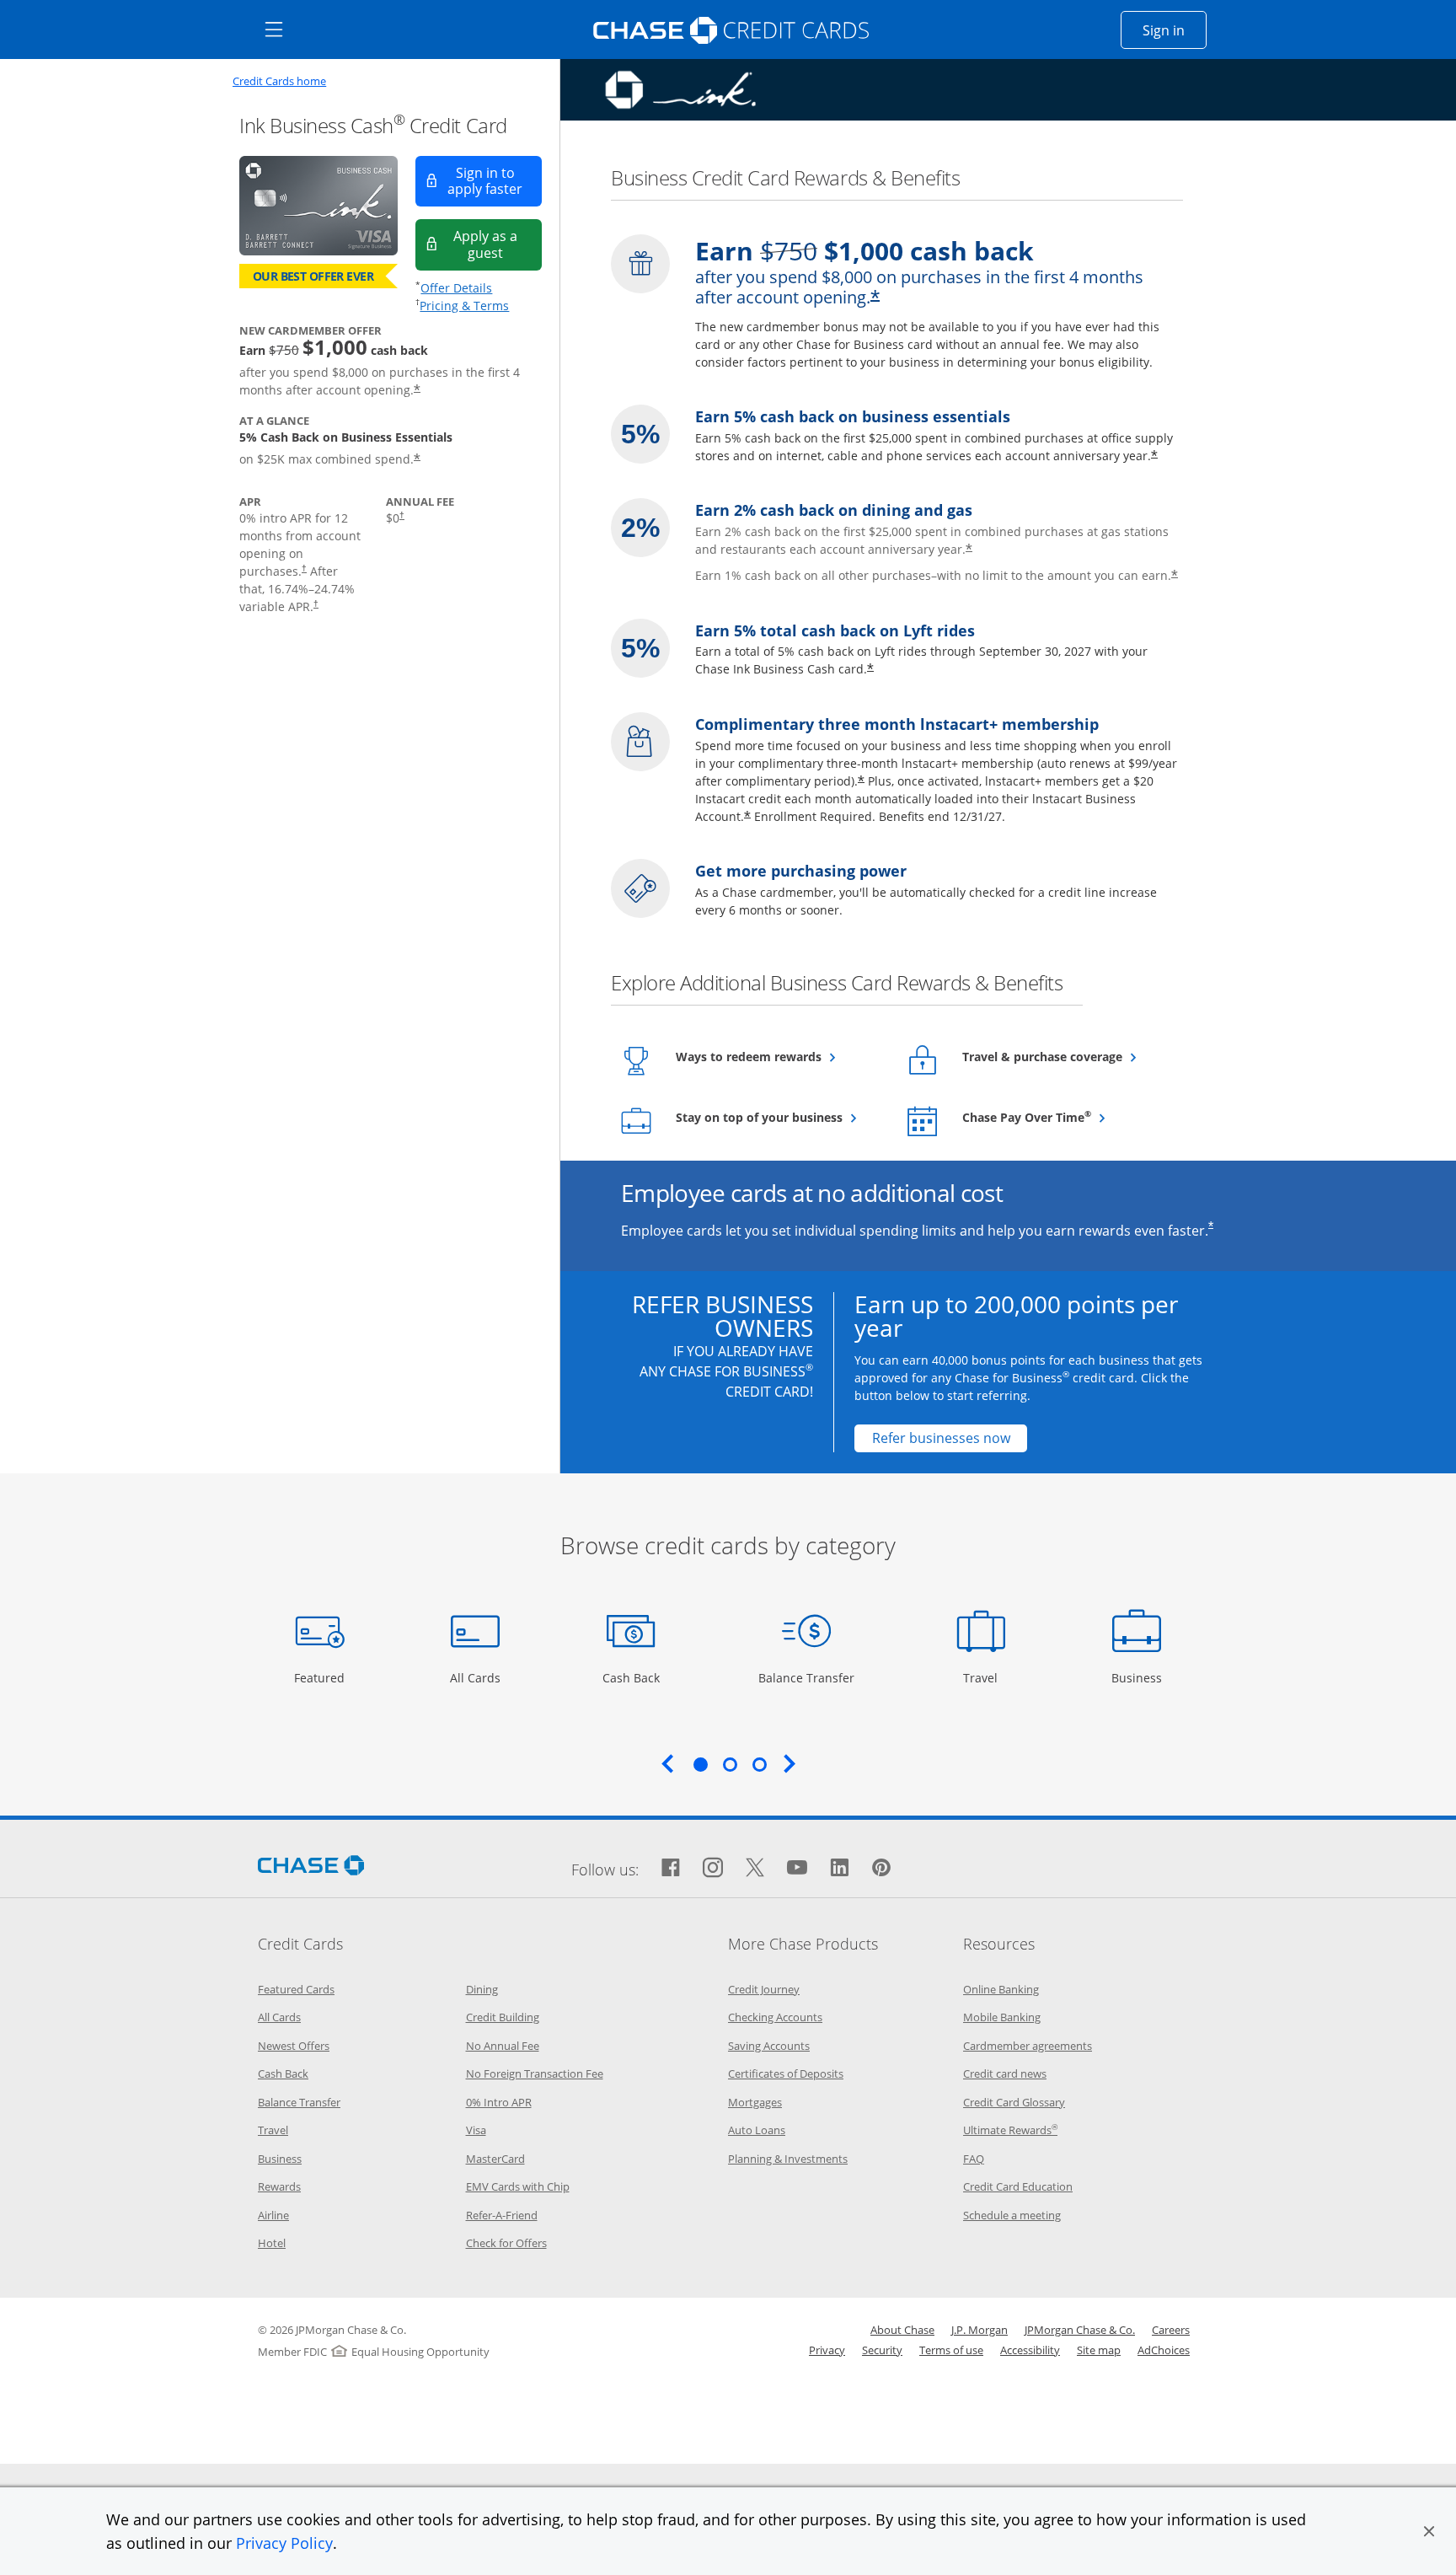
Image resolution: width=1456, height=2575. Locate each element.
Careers (1171, 2330)
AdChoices (1164, 2350)
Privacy (827, 2350)
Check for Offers (506, 2243)
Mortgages (755, 2102)
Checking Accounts (775, 2017)
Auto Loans (757, 2130)
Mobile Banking (1002, 2017)
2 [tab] (730, 1764)
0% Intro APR (499, 2102)
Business (1139, 1677)
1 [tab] (700, 1764)
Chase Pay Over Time (1065, 1117)
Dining (482, 1989)
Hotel (272, 2243)
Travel (987, 1677)
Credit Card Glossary (1014, 2102)
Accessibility (1030, 2350)
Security (882, 2350)
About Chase (902, 2330)
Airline (273, 2215)
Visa (476, 2130)
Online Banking (1001, 1989)
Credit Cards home (279, 81)
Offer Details (456, 288)
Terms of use (951, 2350)
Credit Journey (764, 1989)
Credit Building (503, 2017)
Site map (1099, 2350)
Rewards (279, 2186)
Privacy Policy (284, 2543)
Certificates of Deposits (786, 2073)
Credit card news (1005, 2073)
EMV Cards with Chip (518, 2186)
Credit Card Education (1018, 2186)
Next (790, 1763)
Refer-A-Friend (502, 2215)
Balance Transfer (806, 1677)
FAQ (974, 2159)
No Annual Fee (503, 2046)
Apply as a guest (498, 244)
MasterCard (495, 2159)
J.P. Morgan (980, 2330)
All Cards (477, 1677)
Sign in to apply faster (495, 181)
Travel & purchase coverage (1065, 1056)
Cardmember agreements (1028, 2046)
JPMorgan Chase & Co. (1080, 2330)
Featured (321, 1677)
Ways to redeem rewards (778, 1056)
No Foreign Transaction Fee (535, 2073)
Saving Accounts (769, 2046)
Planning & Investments (788, 2159)
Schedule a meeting (1012, 2215)
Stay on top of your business (778, 1117)
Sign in (1175, 30)
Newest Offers (294, 2046)
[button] (1429, 2531)
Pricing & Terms (464, 306)
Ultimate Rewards (1010, 2130)
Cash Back (632, 1677)
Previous (667, 1763)
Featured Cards (296, 1989)
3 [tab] (759, 1764)
